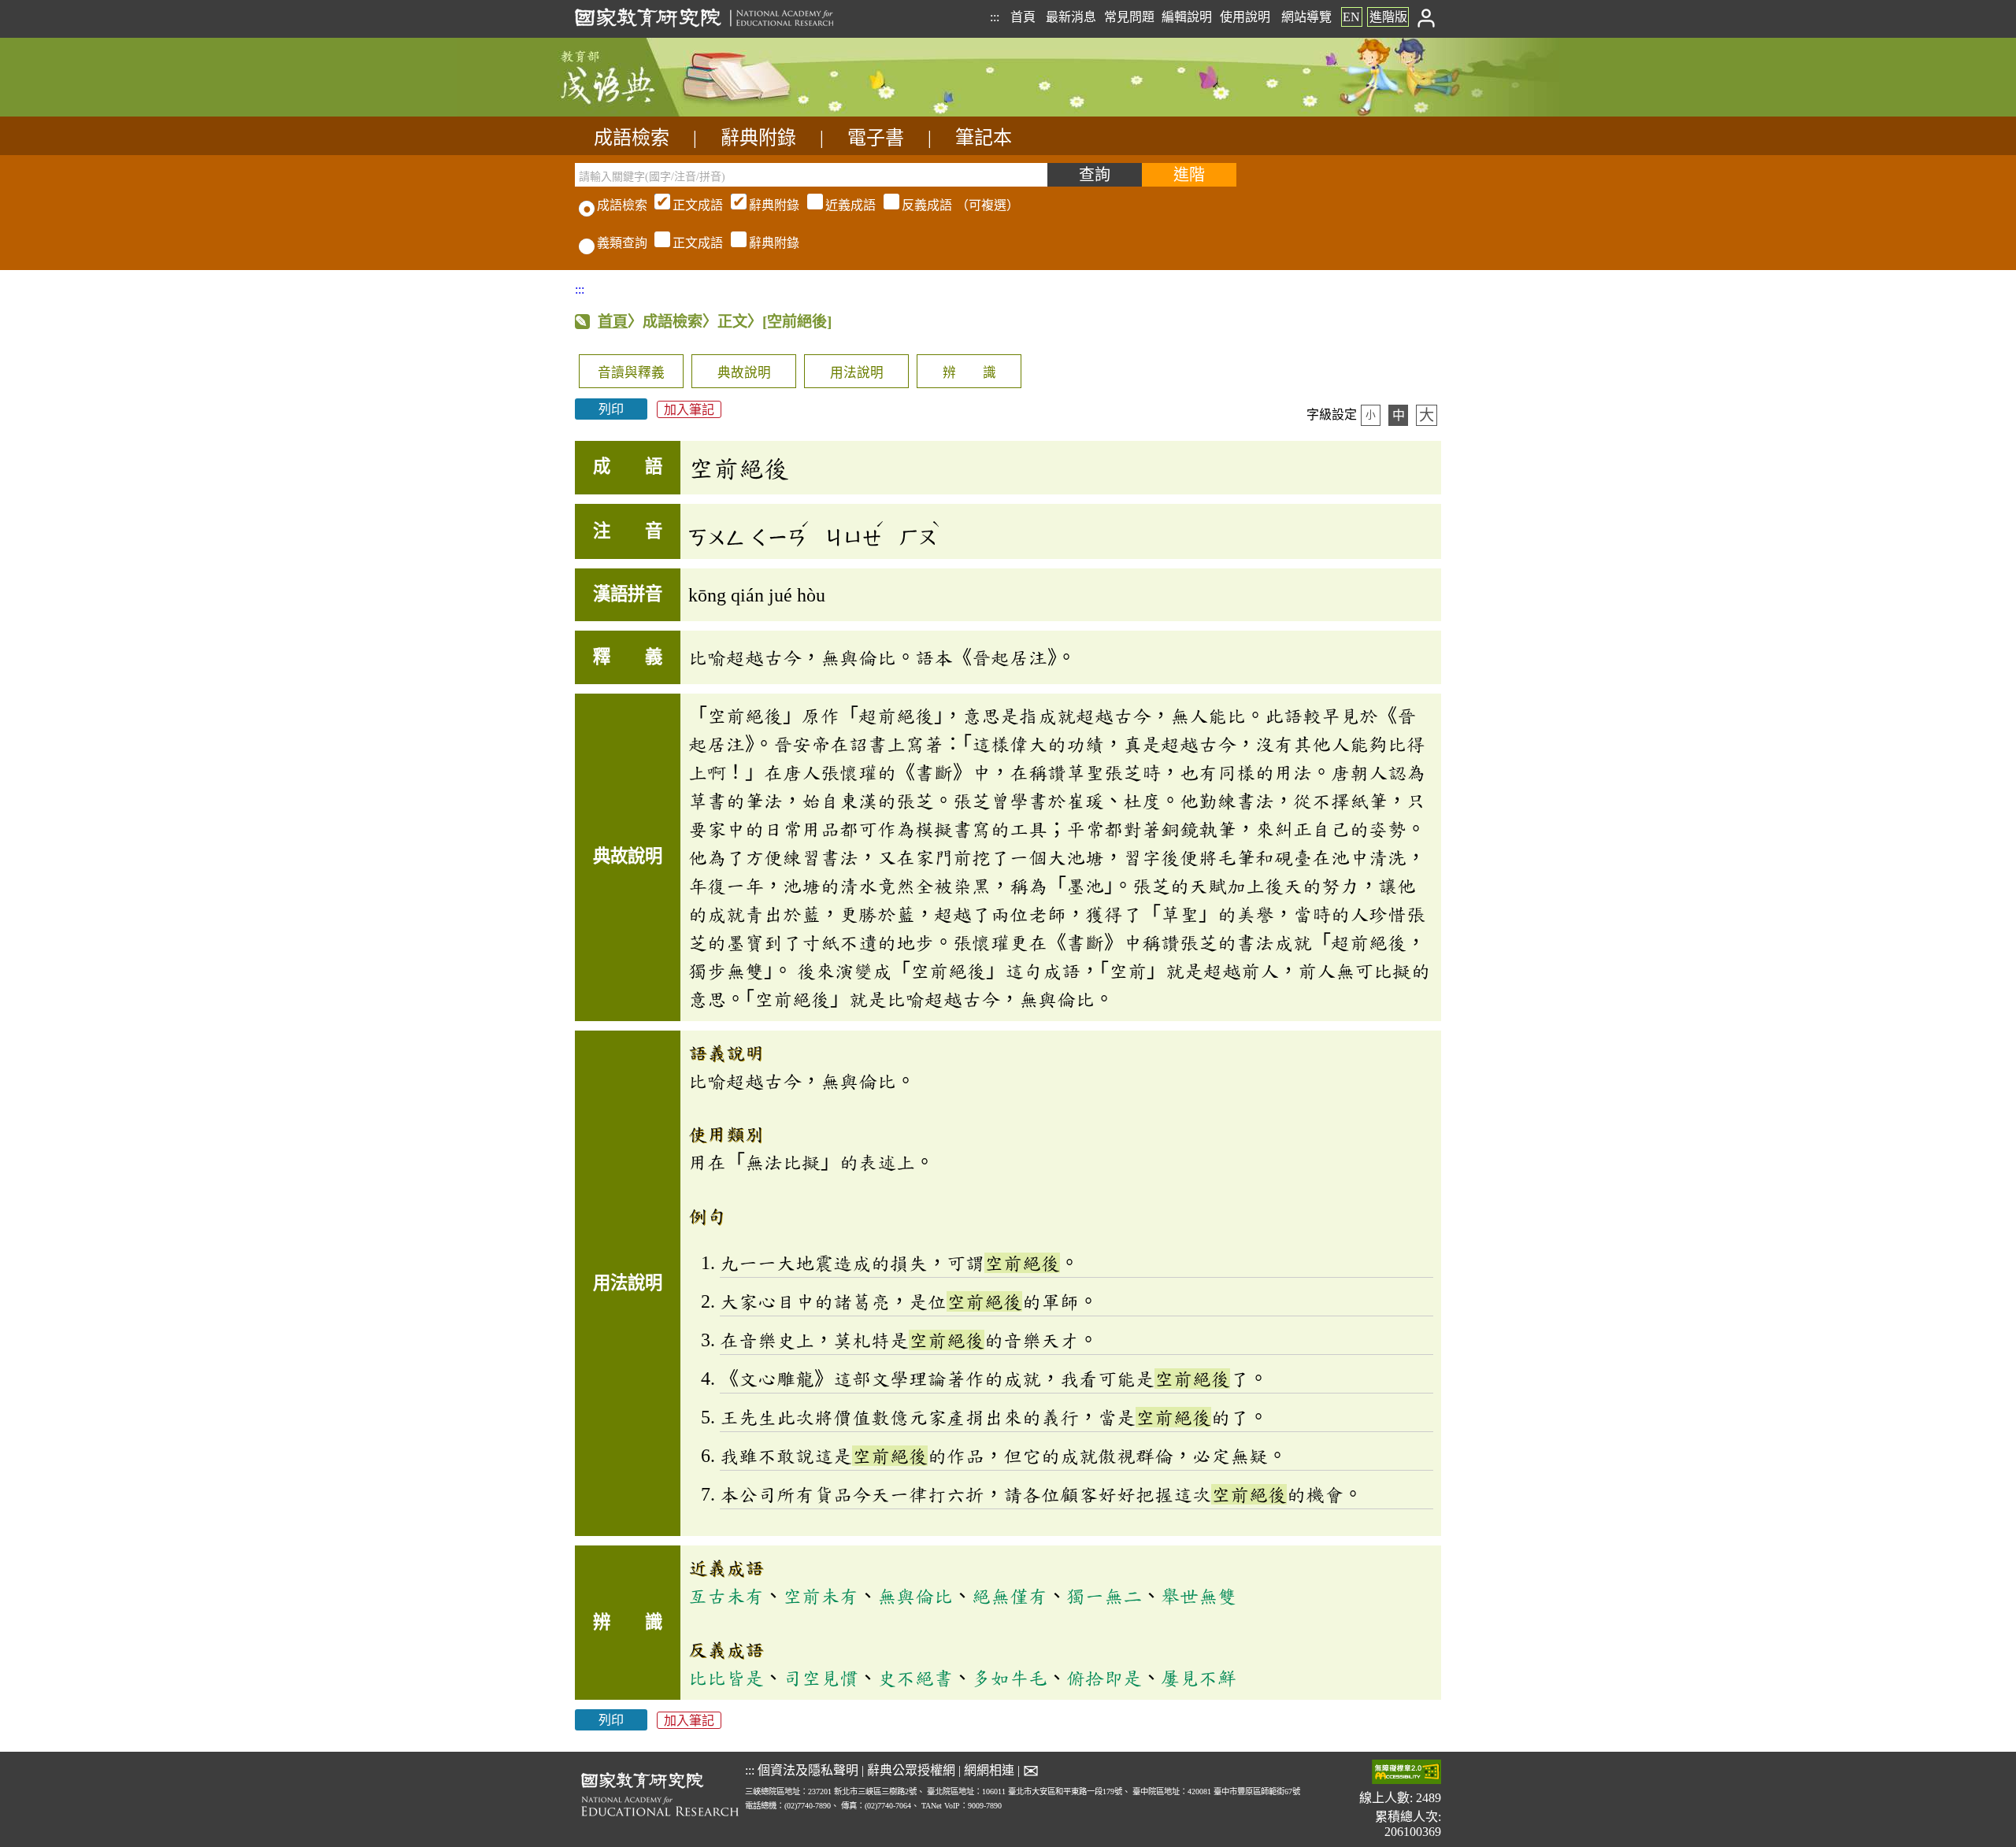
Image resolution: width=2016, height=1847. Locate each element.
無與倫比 (915, 1596)
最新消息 (1071, 17)
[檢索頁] (654, 112)
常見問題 (1129, 17)
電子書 (876, 138)
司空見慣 (821, 1678)
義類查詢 (622, 243)
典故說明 (744, 373)
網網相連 (989, 1770)
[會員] (1427, 17)
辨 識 (969, 373)
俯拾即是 (1104, 1678)
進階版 (1388, 17)
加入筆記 (689, 409)
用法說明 (857, 373)
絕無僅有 (1010, 1596)
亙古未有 (726, 1596)
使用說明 (1245, 17)
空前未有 (821, 1596)
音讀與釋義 (631, 373)
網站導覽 (1306, 17)
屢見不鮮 (1199, 1678)
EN (1351, 17)
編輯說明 (1187, 17)
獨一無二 (1104, 1596)
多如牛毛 (1010, 1678)
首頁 (1023, 17)
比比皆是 (726, 1678)
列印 (611, 409)
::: (995, 17)
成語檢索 (632, 138)
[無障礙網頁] (1406, 1773)
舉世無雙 (1199, 1596)
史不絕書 (915, 1678)
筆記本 (984, 138)
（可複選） (846, 205)
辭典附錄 (758, 138)
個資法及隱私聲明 (808, 1770)
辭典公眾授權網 (911, 1770)
